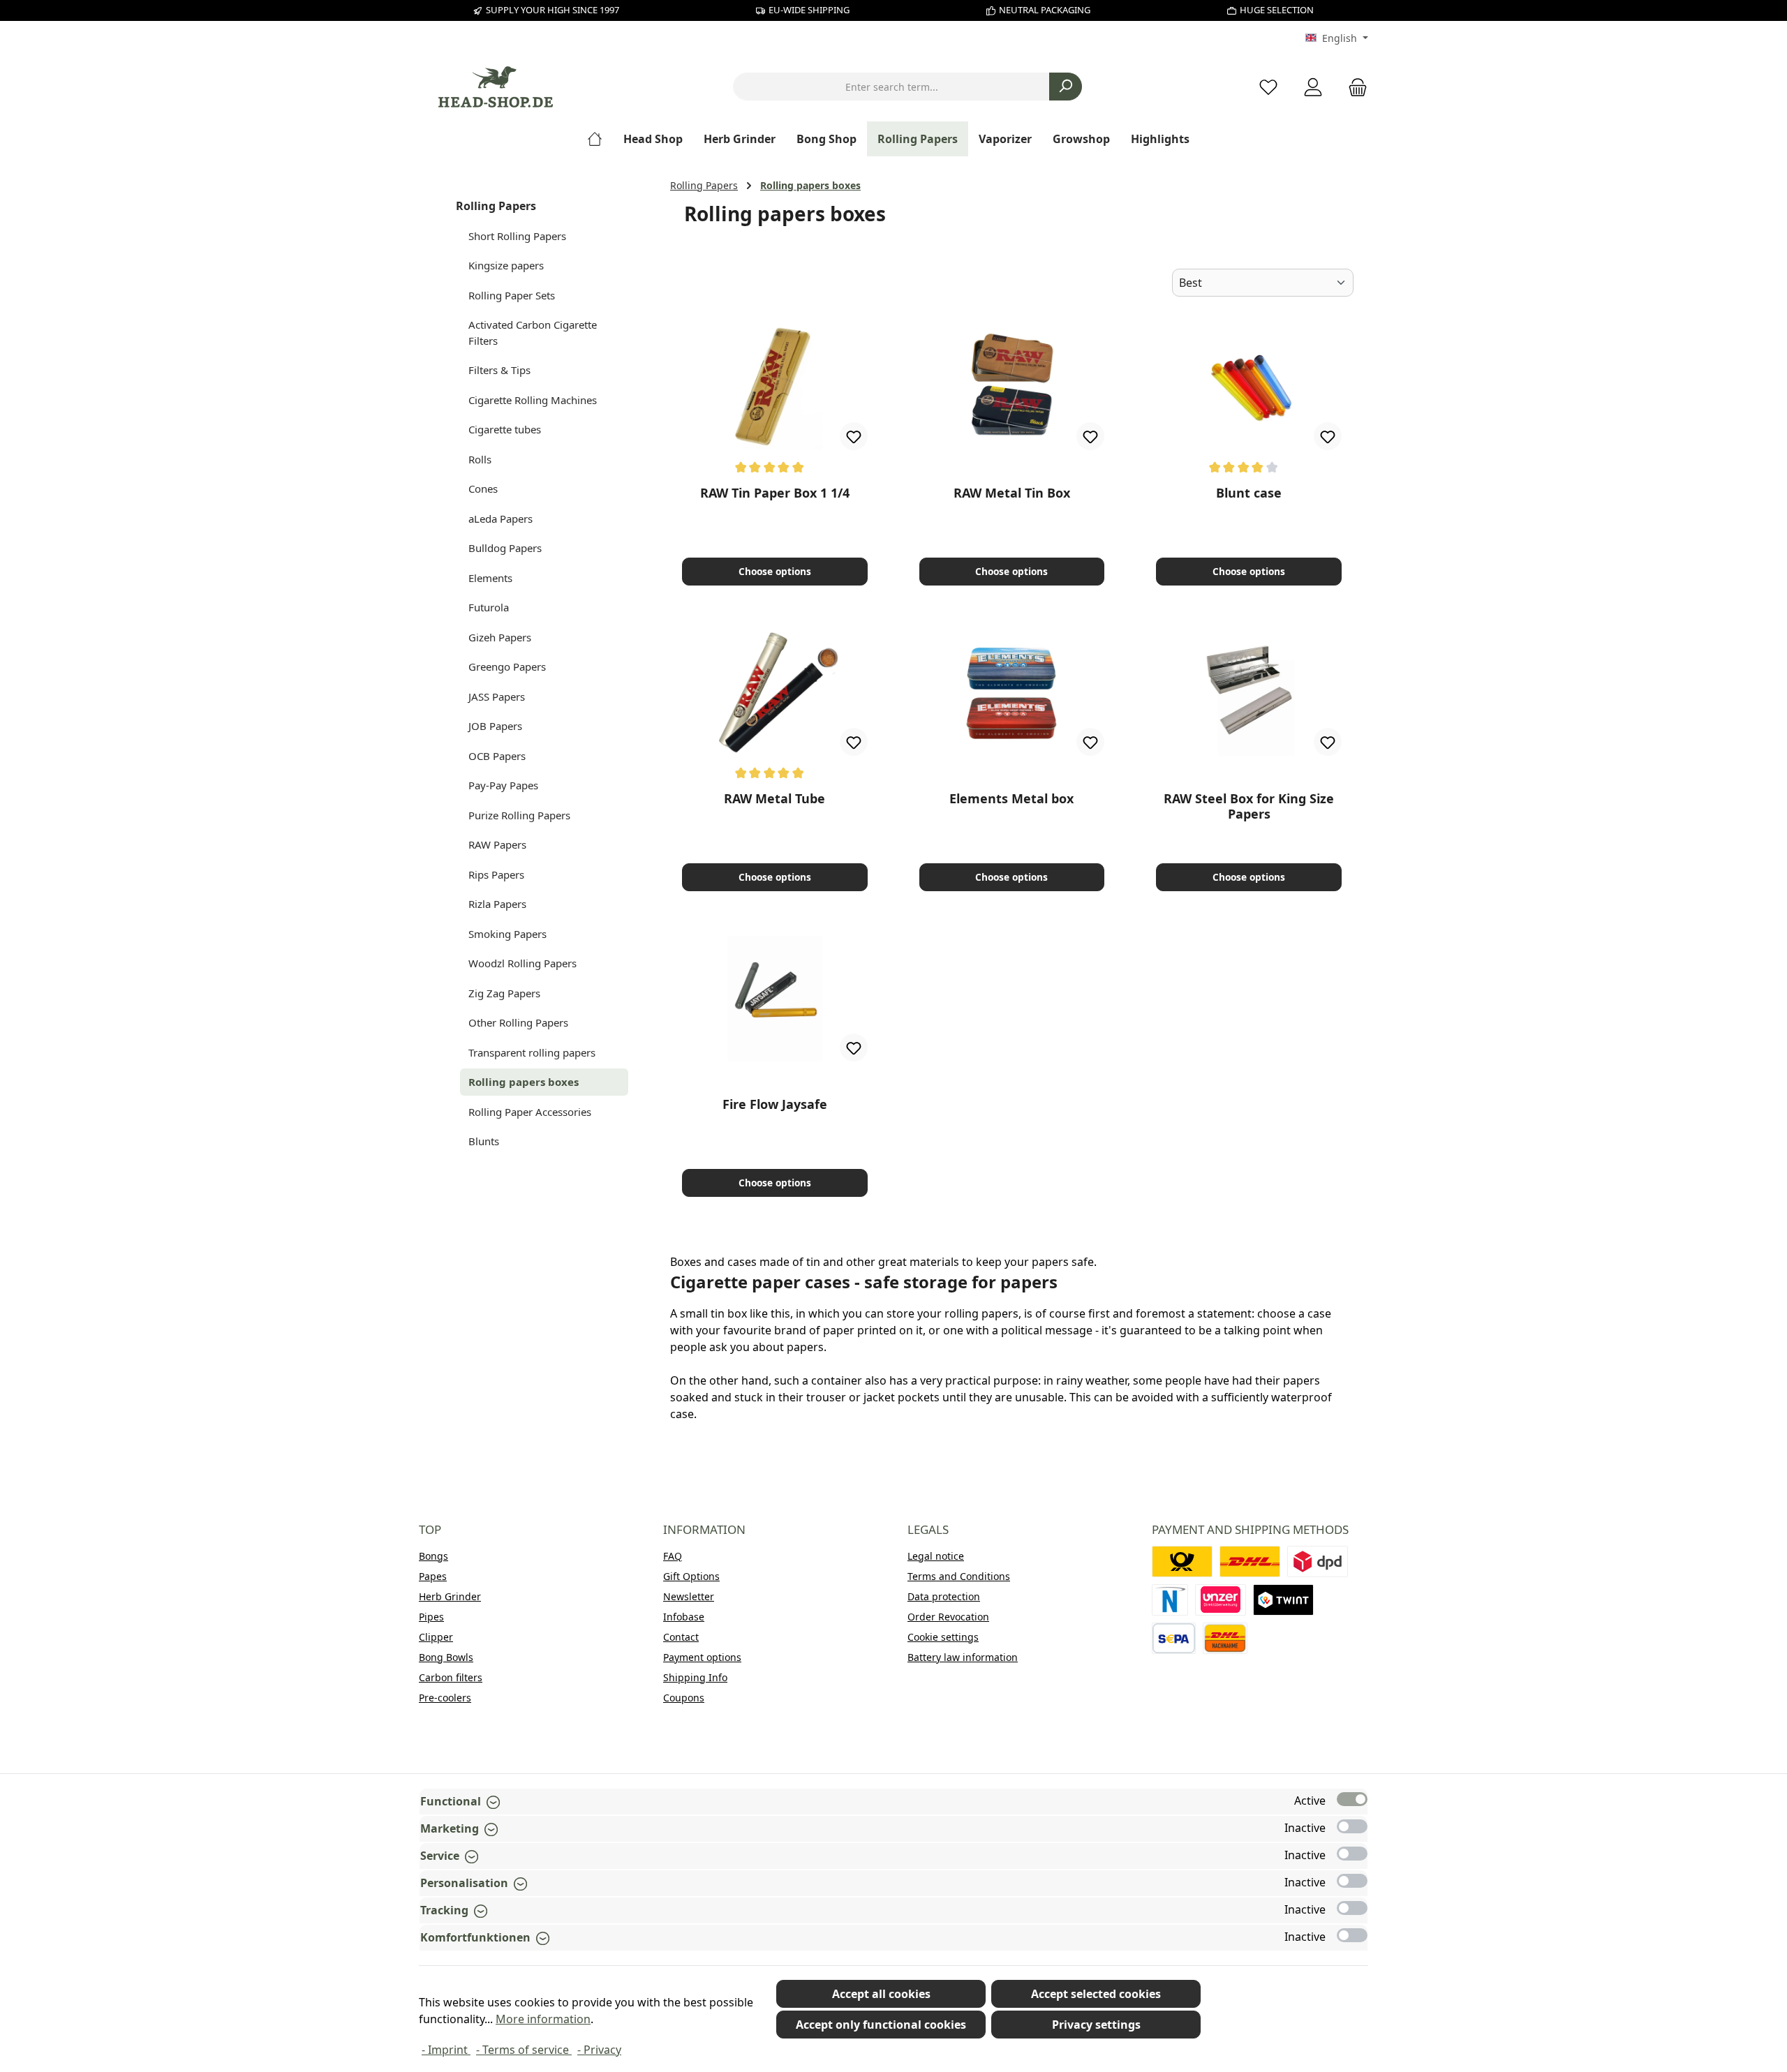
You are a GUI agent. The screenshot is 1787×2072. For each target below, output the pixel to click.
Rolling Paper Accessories (530, 1112)
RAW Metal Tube (774, 799)
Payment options (702, 1657)
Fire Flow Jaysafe (775, 1104)
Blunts (484, 1141)
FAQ (673, 1556)
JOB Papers (495, 726)
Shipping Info (695, 1677)
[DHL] (1250, 1562)
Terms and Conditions (959, 1576)
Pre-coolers (445, 1698)
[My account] (1313, 87)
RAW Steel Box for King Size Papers (1249, 806)
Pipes (431, 1617)
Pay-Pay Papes (503, 785)
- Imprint (446, 2050)
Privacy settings (1096, 2025)
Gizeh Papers (500, 637)
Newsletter (689, 1596)
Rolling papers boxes (524, 1082)
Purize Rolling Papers (519, 815)
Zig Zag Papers (504, 993)
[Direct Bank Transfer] (1221, 1600)
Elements (490, 578)
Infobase (684, 1617)
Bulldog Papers (505, 548)
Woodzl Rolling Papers (522, 963)
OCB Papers (497, 756)
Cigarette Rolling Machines (533, 400)
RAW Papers (497, 844)
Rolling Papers (496, 206)
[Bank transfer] (1174, 1638)
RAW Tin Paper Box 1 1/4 (775, 493)
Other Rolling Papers (518, 1022)
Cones (483, 489)
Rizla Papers (497, 904)
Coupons (684, 1698)
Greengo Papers (507, 666)
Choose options (775, 571)
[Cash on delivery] (1225, 1638)
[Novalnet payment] (1170, 1600)
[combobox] (891, 87)
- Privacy (599, 2050)
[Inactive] (1352, 1826)
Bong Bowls (446, 1657)
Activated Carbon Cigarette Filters (533, 333)
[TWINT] (1283, 1600)
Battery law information (963, 1657)
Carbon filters (451, 1677)
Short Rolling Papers (517, 236)
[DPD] (1318, 1562)
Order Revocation (948, 1617)
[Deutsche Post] (1182, 1562)
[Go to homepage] (496, 87)
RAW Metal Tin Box (1012, 493)
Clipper (436, 1637)
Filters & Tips (499, 370)
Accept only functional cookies (881, 2025)
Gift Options (691, 1576)
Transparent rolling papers (532, 1052)
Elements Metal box (1011, 799)
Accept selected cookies (1096, 1994)
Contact (681, 1637)
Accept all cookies (881, 1994)
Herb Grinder (450, 1596)
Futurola (489, 607)
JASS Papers (497, 696)
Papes (433, 1576)
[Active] (1352, 1799)
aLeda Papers (500, 519)
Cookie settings (943, 1637)
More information (543, 2019)
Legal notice (936, 1556)
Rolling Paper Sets (512, 295)
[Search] (1066, 87)
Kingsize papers (506, 265)
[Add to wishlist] (854, 436)
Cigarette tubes (505, 429)
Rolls (480, 459)
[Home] (600, 139)
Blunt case (1249, 493)
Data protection (944, 1596)
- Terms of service (524, 2050)
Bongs (433, 1556)
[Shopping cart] (1354, 87)
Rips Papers (496, 874)
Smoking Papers (507, 934)
